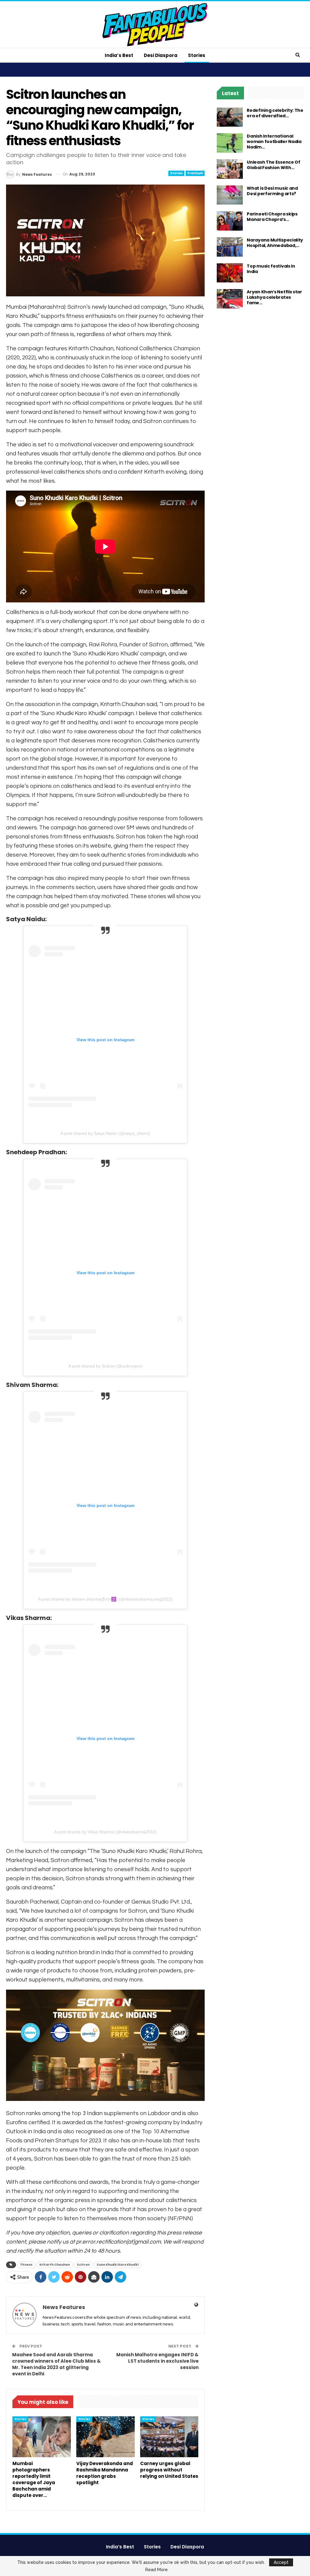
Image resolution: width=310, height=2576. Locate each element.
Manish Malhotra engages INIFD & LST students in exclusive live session (157, 2361)
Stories (197, 55)
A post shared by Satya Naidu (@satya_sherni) (105, 1133)
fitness (26, 2265)
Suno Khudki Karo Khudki (118, 2265)
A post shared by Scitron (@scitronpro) (106, 1366)
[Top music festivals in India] (230, 273)
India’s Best (119, 55)
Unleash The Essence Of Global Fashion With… (273, 165)
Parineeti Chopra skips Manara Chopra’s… (272, 217)
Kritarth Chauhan (55, 2265)
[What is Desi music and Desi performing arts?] (230, 195)
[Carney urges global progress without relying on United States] (169, 2437)
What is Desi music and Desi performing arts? (272, 191)
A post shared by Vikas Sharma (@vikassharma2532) (105, 1832)
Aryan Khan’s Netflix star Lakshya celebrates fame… (274, 297)
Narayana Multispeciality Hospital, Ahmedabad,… (275, 243)
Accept (281, 2562)
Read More (157, 2570)
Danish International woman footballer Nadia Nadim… (274, 142)
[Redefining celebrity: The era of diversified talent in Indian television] (230, 117)
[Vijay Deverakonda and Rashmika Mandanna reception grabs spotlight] (106, 2437)
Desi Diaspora (161, 55)
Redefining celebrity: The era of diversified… (275, 113)
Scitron (83, 2265)
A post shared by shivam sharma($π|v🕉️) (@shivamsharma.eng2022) (105, 1599)
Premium (195, 173)
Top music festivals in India (271, 269)
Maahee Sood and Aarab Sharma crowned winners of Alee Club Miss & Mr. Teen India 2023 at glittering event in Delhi (56, 2364)
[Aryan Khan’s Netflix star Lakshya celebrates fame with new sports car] (230, 299)
